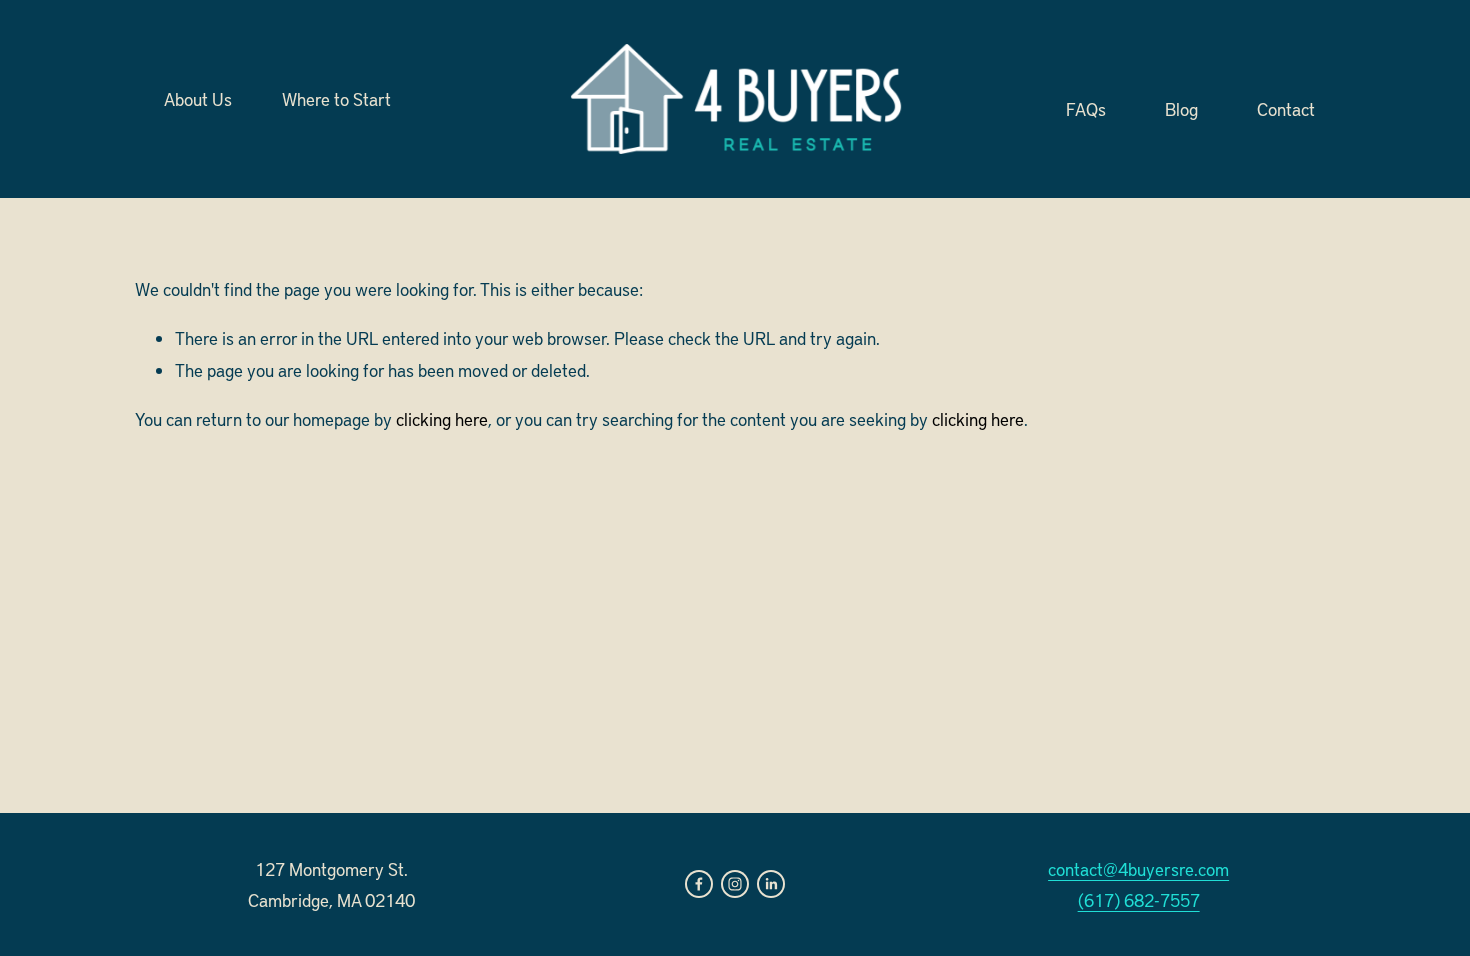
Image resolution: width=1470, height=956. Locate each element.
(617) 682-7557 (1139, 899)
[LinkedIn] (771, 884)
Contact (1286, 108)
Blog (1181, 108)
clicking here (442, 418)
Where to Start (336, 98)
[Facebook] (699, 884)
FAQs (1086, 108)
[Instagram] (735, 884)
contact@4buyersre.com (1138, 868)
